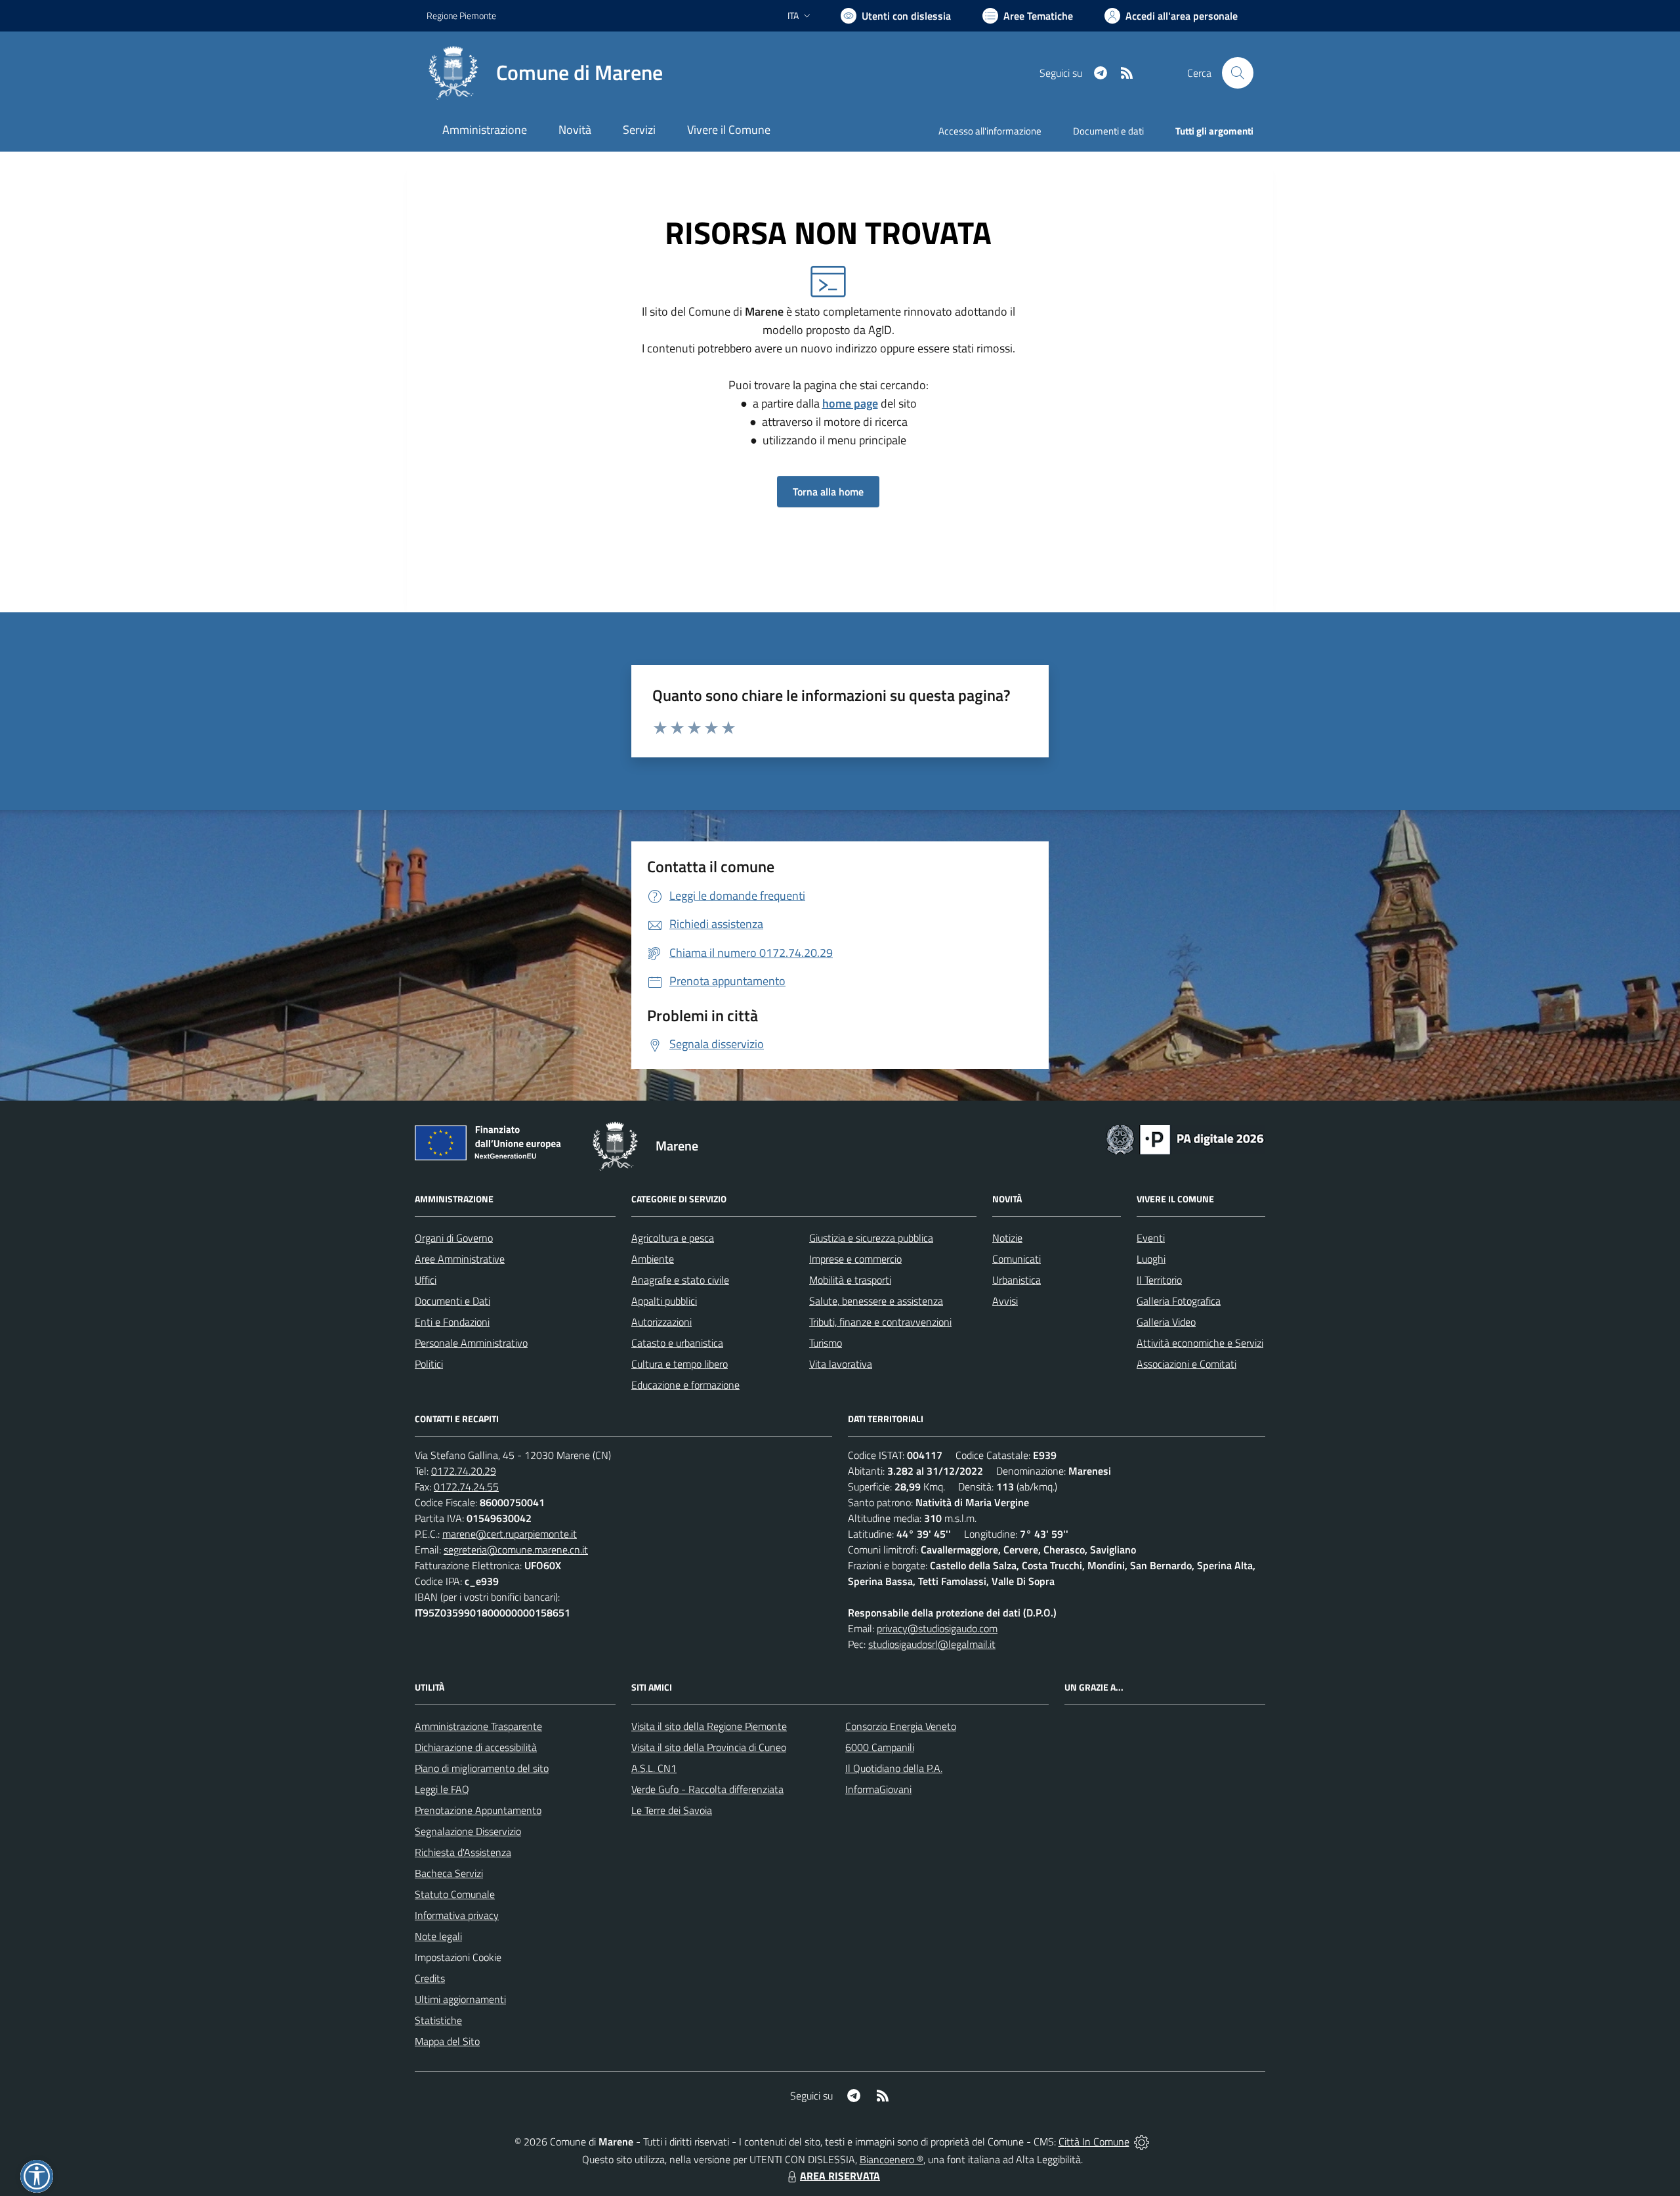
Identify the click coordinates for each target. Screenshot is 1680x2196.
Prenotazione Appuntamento (478, 1810)
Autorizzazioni (661, 1322)
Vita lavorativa (841, 1364)
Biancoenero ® (892, 2159)
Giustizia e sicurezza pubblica (871, 1238)
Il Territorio (1159, 1280)
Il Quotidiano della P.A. (894, 1768)
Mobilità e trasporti (850, 1280)
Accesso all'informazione (990, 131)
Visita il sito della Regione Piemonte (709, 1726)
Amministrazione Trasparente (478, 1726)
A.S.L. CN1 (654, 1768)
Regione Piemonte (461, 15)
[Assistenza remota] (1142, 2142)
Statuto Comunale (455, 1894)
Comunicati (1017, 1259)
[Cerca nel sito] (1238, 73)
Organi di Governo (454, 1238)
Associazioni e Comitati (1186, 1364)
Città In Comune (1094, 2142)
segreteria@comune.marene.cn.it (516, 1550)
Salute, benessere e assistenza (876, 1301)
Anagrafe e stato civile (680, 1280)
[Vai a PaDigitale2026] (1185, 1138)
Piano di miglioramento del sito (482, 1768)
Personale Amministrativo (471, 1343)
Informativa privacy (457, 1915)
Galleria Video (1166, 1322)
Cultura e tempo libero (680, 1364)
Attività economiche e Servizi (1200, 1343)
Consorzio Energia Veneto (901, 1726)
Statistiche (438, 2020)
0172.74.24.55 (466, 1487)
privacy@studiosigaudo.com (937, 1628)
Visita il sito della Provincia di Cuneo (709, 1747)
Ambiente (653, 1259)
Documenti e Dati (452, 1301)
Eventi (1151, 1238)
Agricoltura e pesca (673, 1238)
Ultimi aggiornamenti (460, 1999)
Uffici (426, 1280)
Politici (429, 1364)
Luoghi (1151, 1259)
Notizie (1007, 1238)
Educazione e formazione (685, 1385)
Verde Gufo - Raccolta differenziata (707, 1789)
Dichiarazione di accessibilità (476, 1747)
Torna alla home (828, 492)
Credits (430, 1978)
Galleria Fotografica (1179, 1301)
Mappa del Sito (447, 2041)
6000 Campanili (880, 1747)
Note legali (438, 1936)
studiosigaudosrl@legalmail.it (932, 1644)
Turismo (826, 1343)
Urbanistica (1017, 1280)
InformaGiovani (878, 1789)
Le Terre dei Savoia (672, 1810)
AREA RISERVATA (840, 2176)
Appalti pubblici (664, 1301)
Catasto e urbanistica (677, 1343)
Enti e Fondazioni (452, 1322)
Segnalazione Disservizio (468, 1831)
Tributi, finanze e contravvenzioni (880, 1322)
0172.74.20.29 (464, 1471)
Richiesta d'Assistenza (463, 1852)
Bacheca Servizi (449, 1873)
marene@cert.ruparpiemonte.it (510, 1534)
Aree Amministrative (460, 1259)
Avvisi (1005, 1301)
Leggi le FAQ (442, 1789)
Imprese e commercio (855, 1259)
